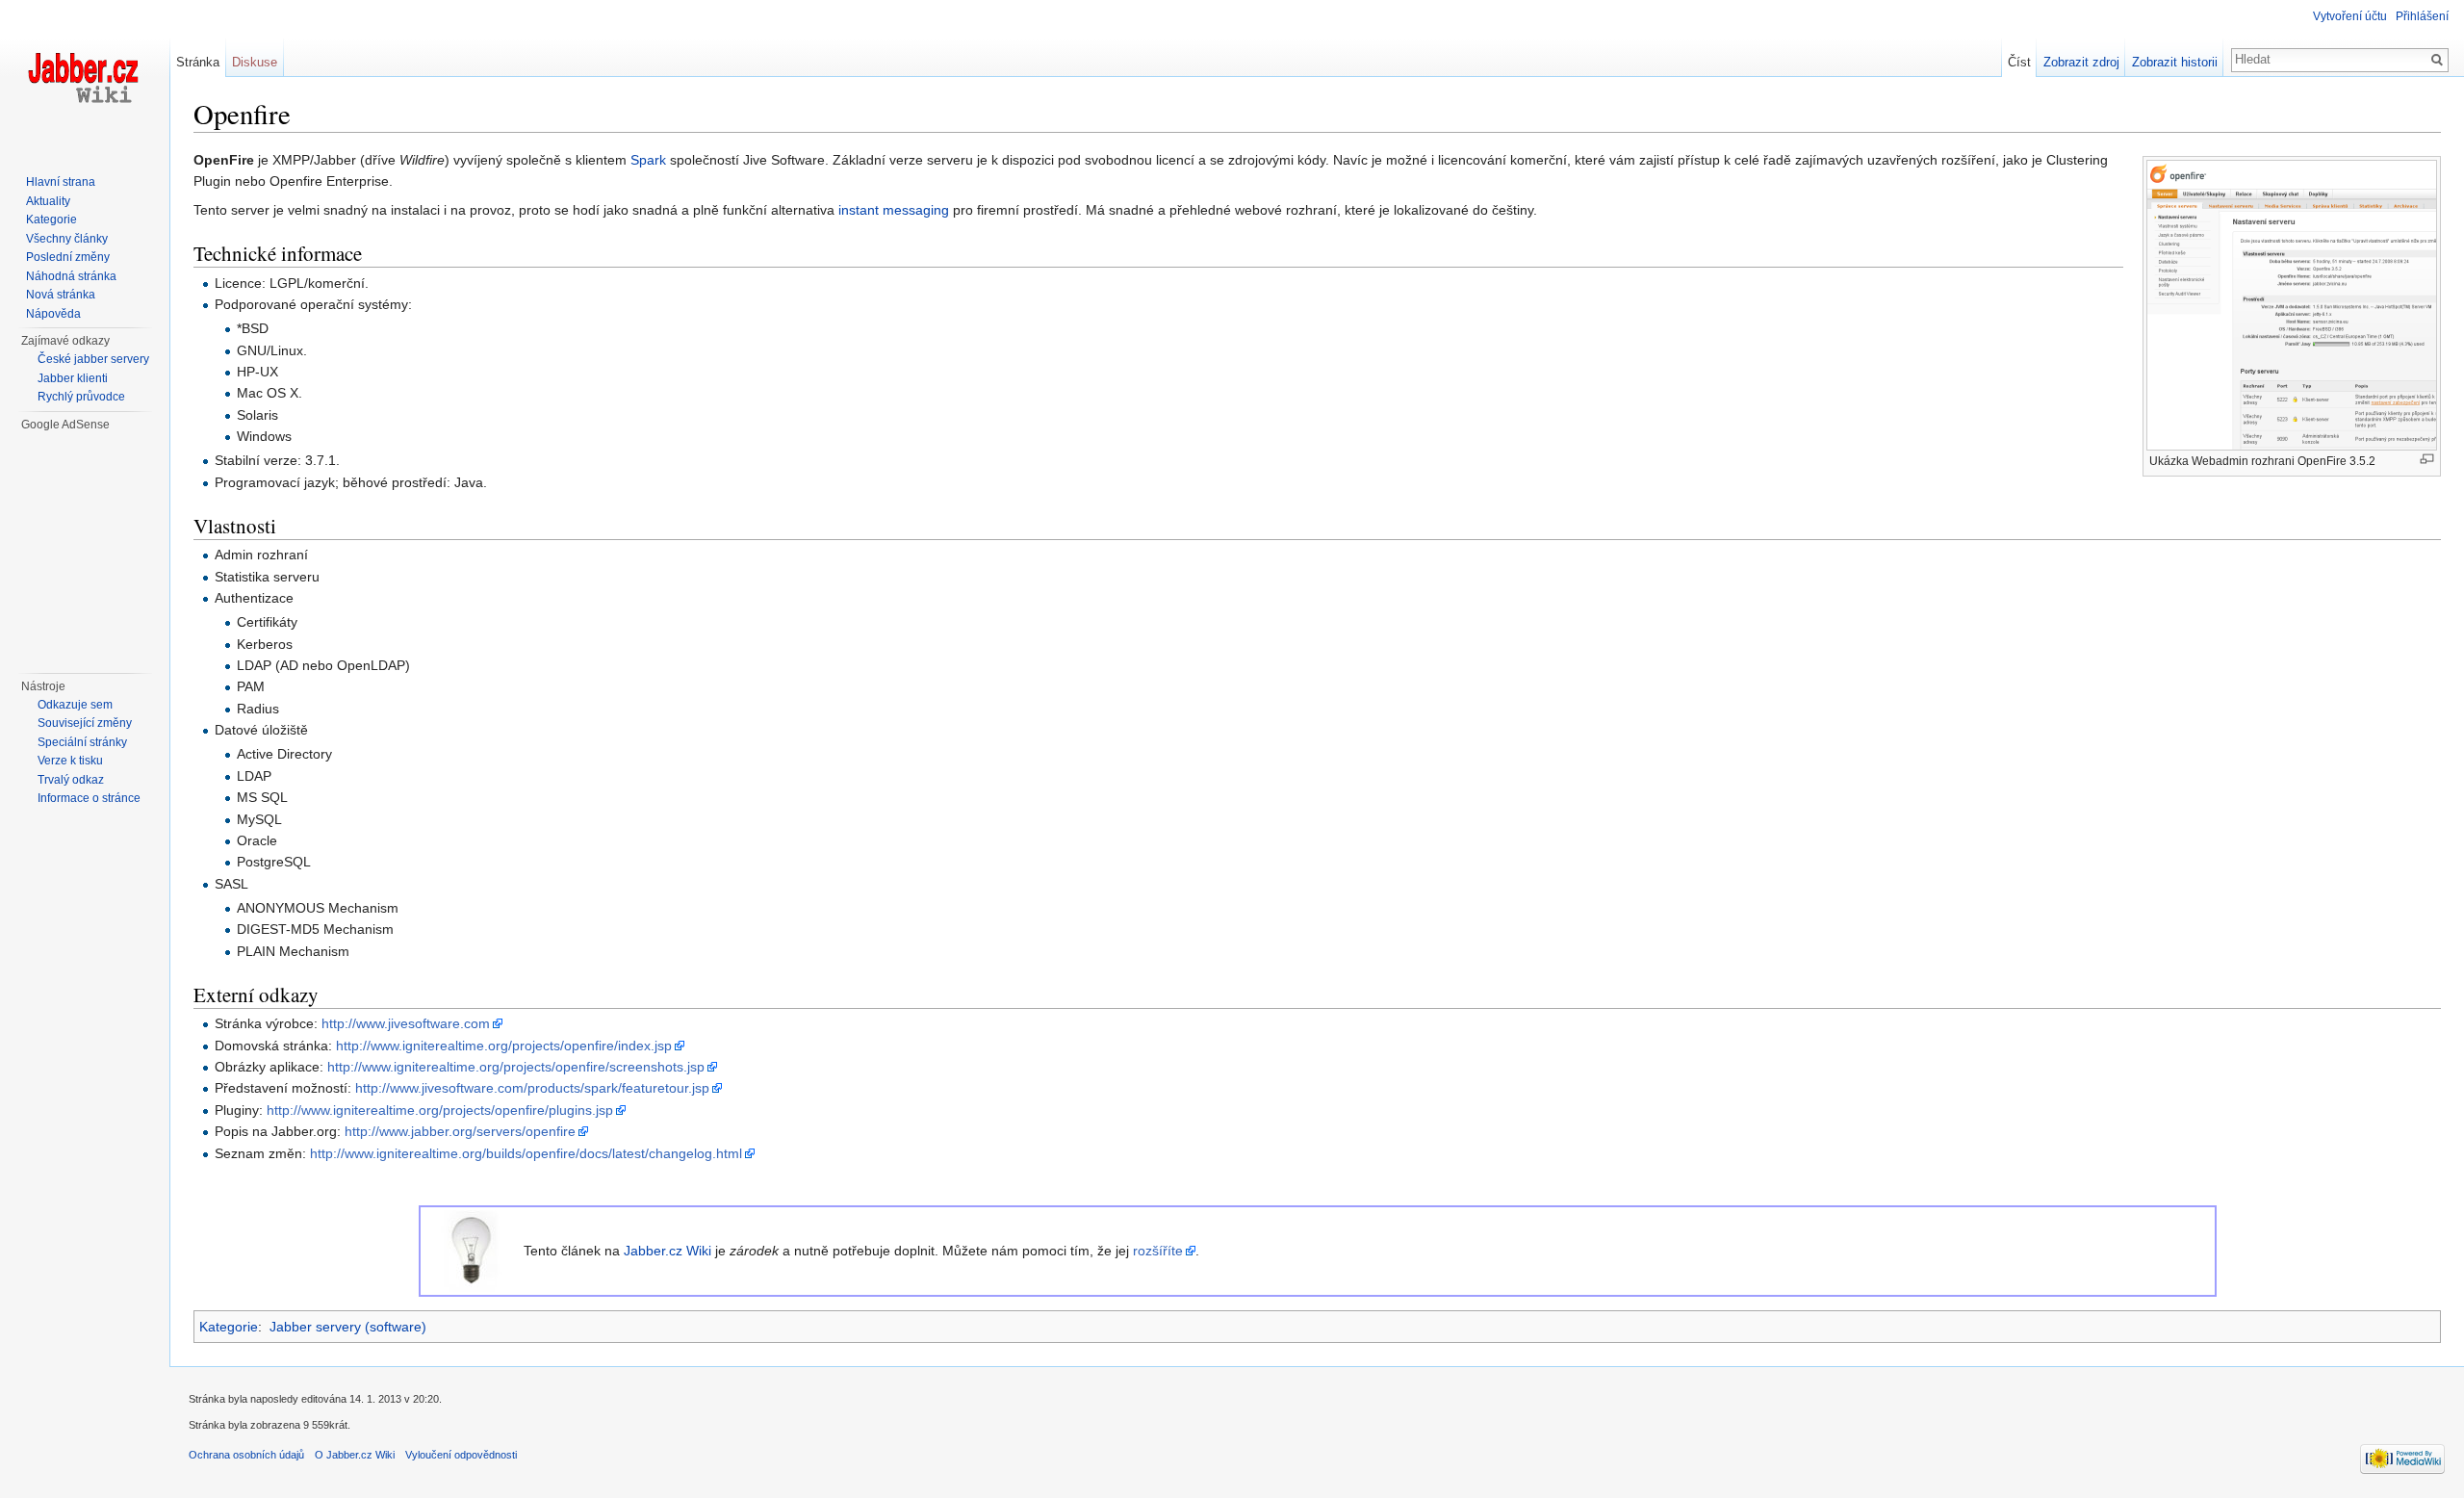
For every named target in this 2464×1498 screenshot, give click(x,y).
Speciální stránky (82, 742)
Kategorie (229, 1327)
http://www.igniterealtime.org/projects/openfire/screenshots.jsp (516, 1067)
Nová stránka (61, 295)
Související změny (85, 723)
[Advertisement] (95, 550)
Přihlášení (2422, 16)
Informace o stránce (89, 798)
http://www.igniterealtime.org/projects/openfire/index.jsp (504, 1046)
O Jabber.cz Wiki (355, 1455)
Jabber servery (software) (348, 1327)
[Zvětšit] (2427, 459)
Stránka (198, 62)
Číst (2019, 62)
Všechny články (67, 239)
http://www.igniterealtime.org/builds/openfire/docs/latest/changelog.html (526, 1153)
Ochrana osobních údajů (246, 1455)
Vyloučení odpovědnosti (461, 1455)
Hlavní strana (61, 182)
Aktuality (48, 201)
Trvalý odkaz (71, 780)
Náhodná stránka (71, 276)
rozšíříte (1158, 1251)
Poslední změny (68, 257)
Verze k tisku (70, 761)
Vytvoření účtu (2350, 16)
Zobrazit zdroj (2081, 62)
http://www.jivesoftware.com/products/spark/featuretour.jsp (532, 1088)
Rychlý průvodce (81, 397)
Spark (648, 160)
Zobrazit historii (2175, 62)
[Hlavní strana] (85, 77)
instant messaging (894, 210)
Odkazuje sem (75, 705)
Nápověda (53, 314)
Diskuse (255, 62)
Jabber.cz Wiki (667, 1251)
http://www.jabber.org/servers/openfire (460, 1131)
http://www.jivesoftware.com (406, 1023)
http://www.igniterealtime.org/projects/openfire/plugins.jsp (440, 1110)
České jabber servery (93, 359)
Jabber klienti (73, 378)
